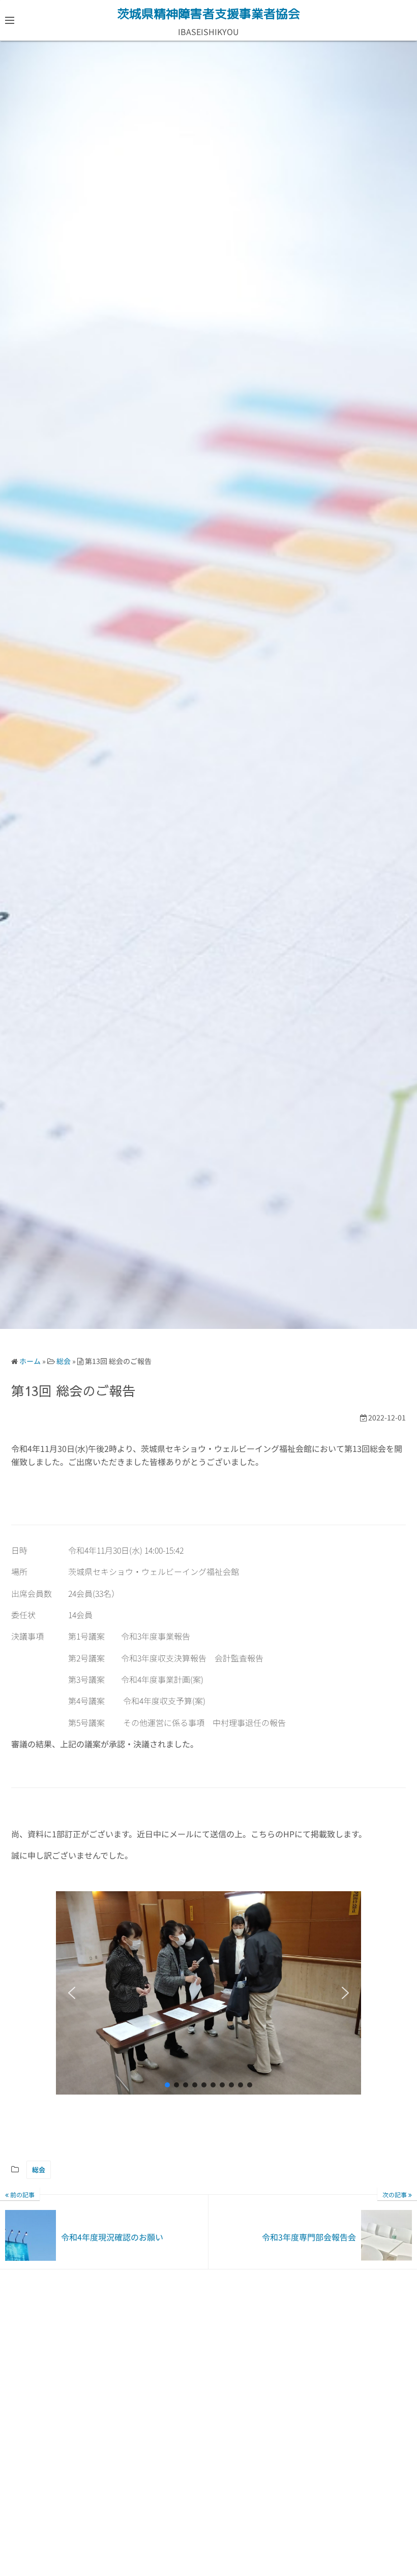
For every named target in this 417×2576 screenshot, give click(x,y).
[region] (208, 1993)
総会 (39, 2170)
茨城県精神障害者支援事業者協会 (208, 14)
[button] (72, 1993)
